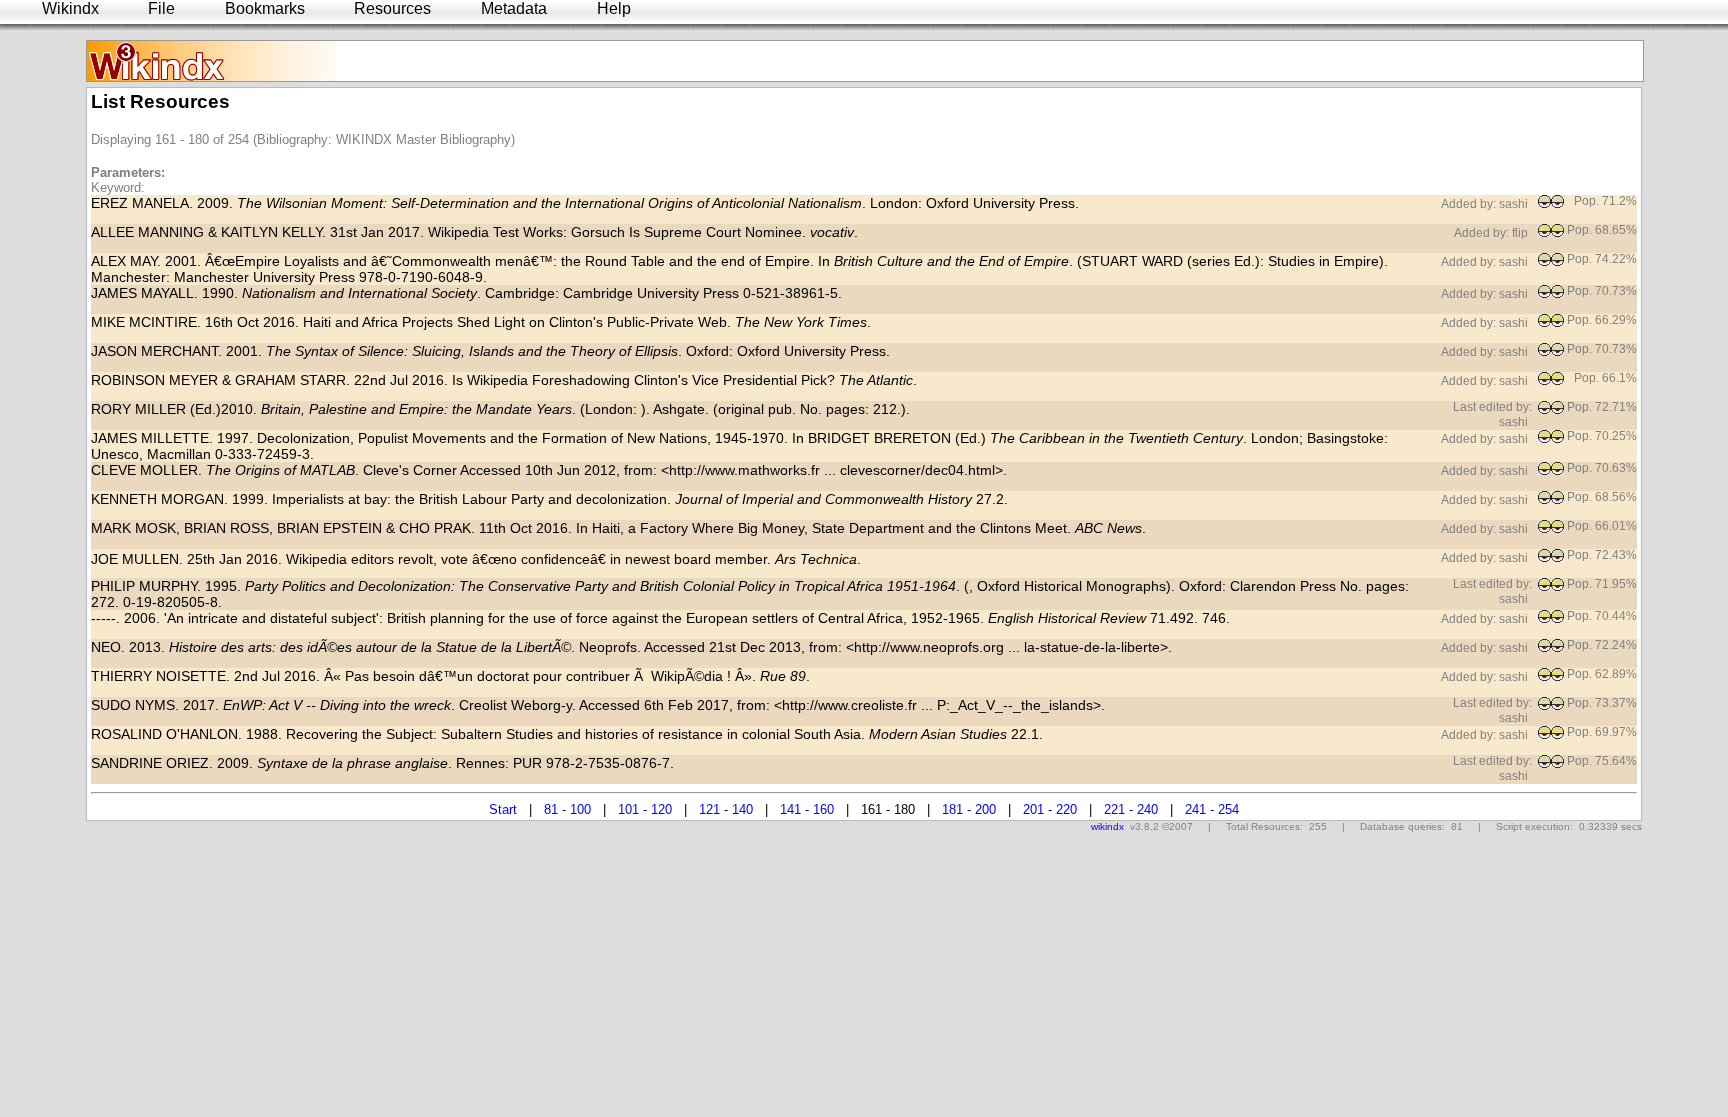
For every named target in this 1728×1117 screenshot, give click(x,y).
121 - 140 (726, 809)
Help (614, 8)
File (161, 8)
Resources (392, 8)
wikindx (1107, 826)
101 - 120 (645, 809)
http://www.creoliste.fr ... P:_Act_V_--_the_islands (937, 705)
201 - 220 (1050, 809)
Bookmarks (265, 8)
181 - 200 (969, 809)
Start (503, 809)
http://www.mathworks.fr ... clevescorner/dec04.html (832, 470)
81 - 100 (567, 809)
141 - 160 (807, 809)
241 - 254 (1212, 809)
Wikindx (70, 8)
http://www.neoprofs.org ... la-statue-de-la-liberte (1007, 647)
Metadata (514, 8)
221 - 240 (1131, 809)
